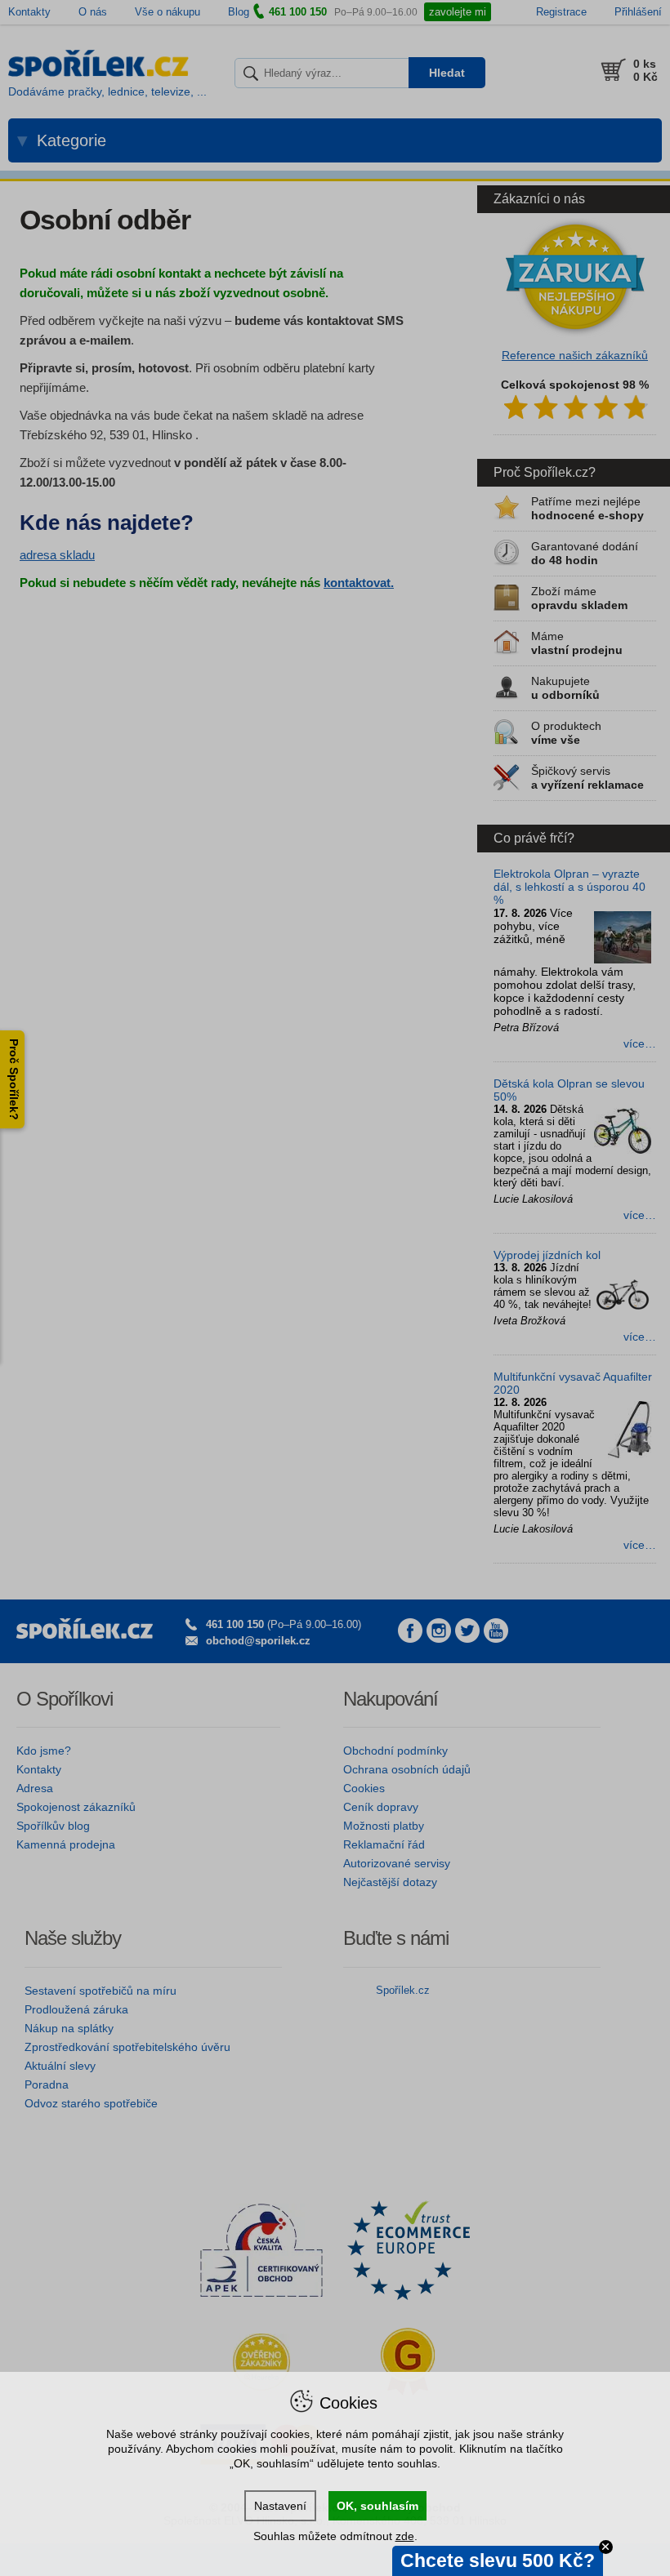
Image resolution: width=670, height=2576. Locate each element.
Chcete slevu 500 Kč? (498, 2560)
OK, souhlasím (377, 2506)
